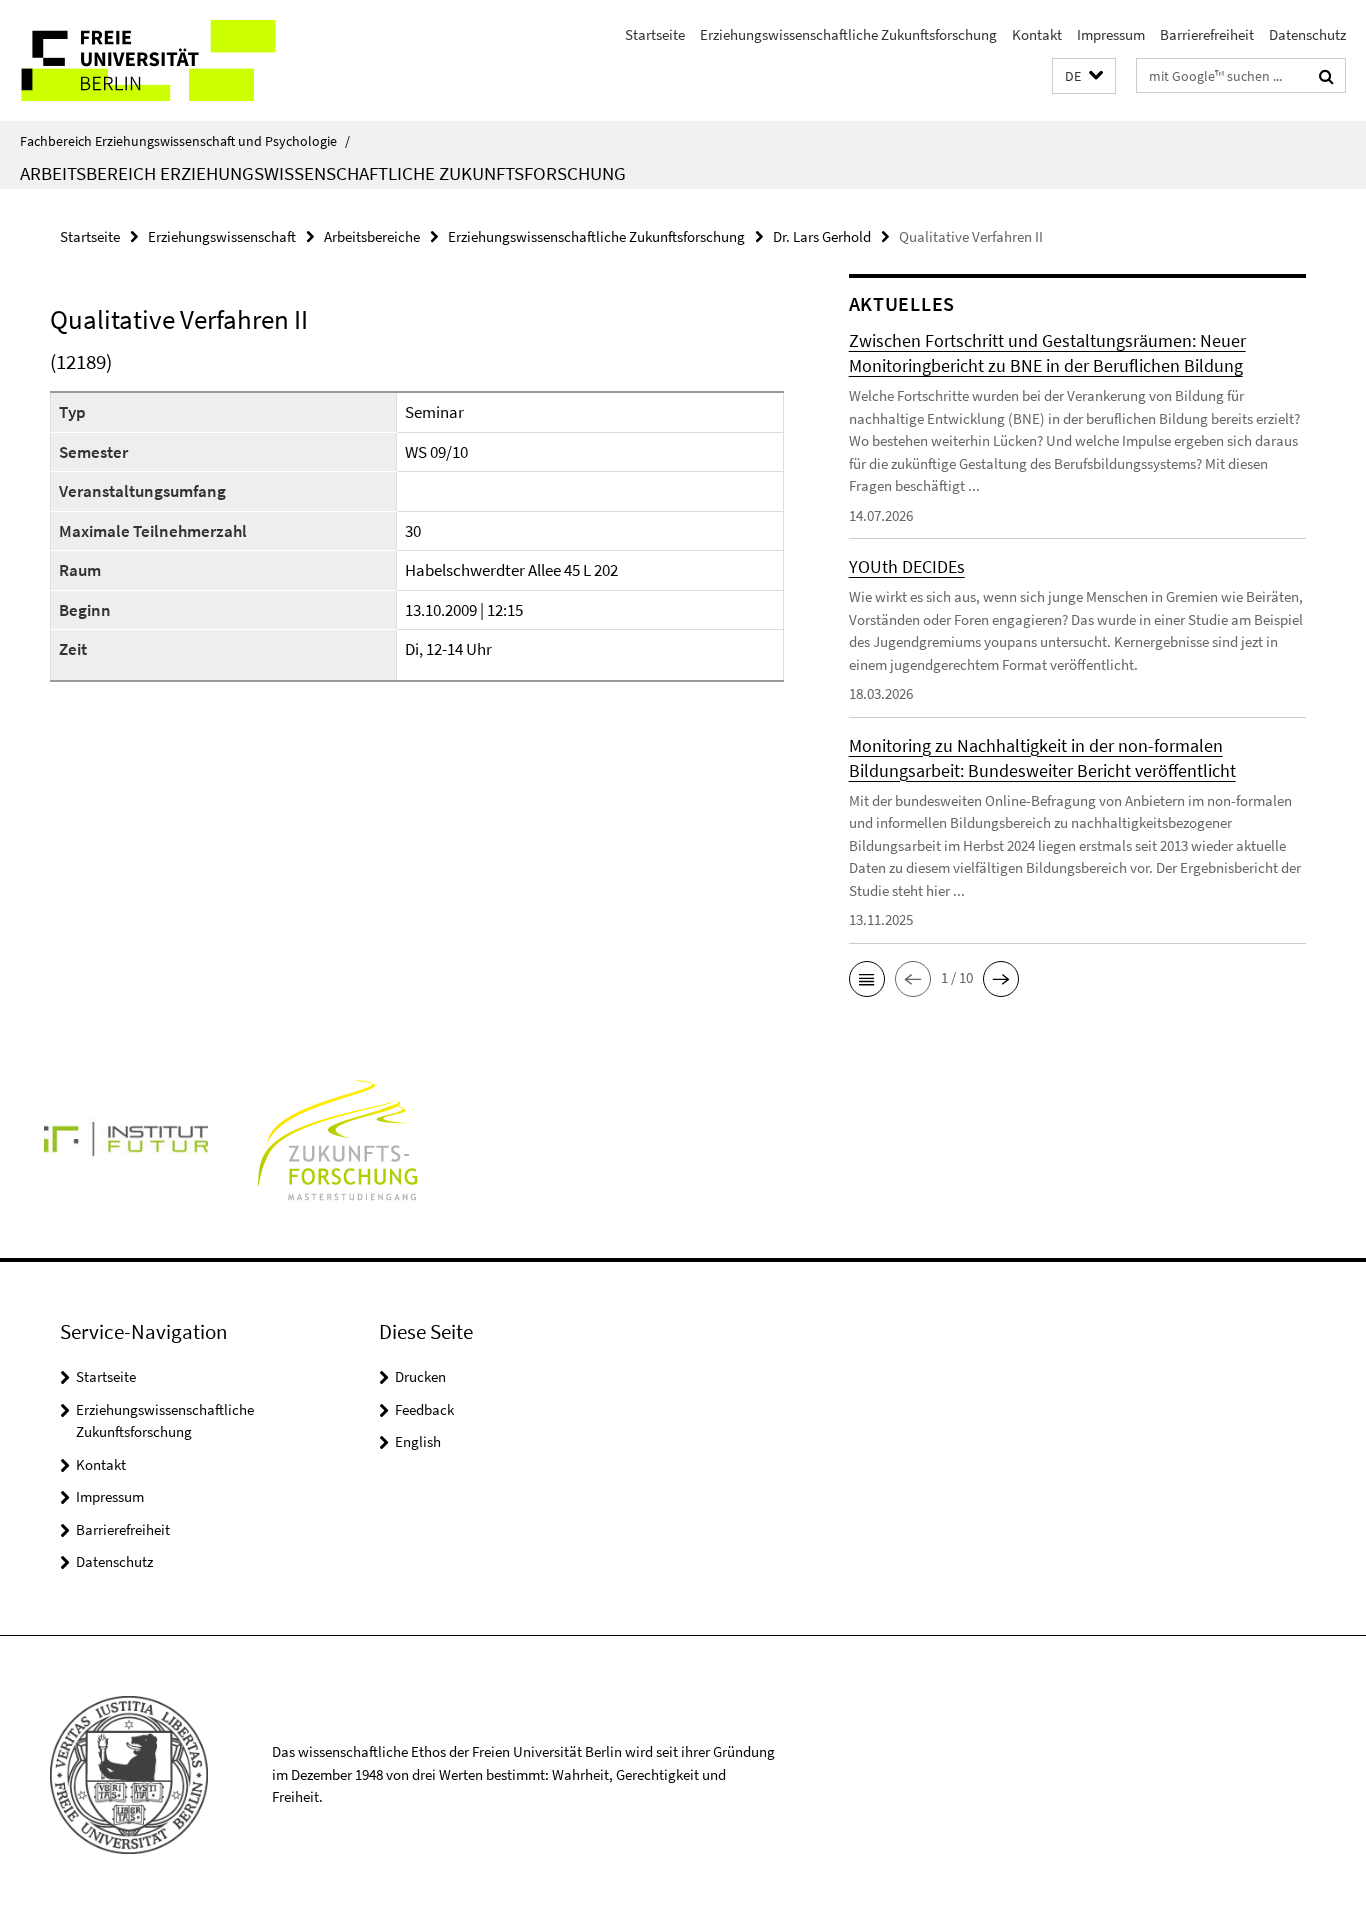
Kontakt (1037, 34)
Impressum (1111, 34)
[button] (1084, 76)
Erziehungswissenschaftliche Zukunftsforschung (848, 34)
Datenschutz (1307, 34)
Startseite (655, 34)
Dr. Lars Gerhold (822, 236)
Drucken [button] (420, 1376)
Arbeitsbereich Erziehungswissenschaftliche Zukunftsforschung (323, 173)
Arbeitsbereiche (372, 236)
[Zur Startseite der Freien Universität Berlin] (167, 60)
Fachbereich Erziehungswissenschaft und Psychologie (185, 141)
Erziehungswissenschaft (222, 236)
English (418, 1441)
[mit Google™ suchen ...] (1326, 76)
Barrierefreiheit (1207, 34)
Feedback (424, 1409)
